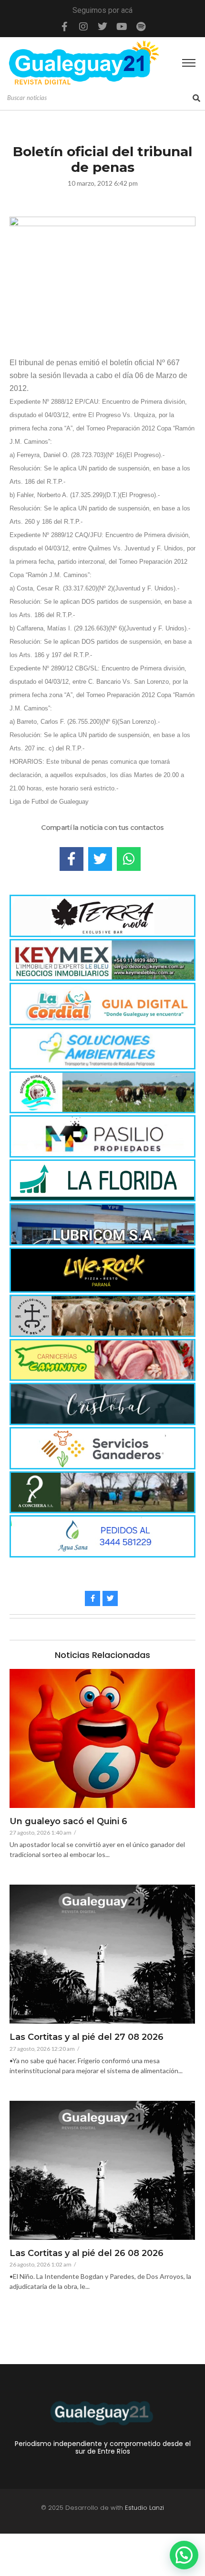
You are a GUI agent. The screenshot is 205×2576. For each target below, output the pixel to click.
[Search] (196, 98)
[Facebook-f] (64, 27)
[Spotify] (141, 27)
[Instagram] (83, 27)
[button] (184, 2555)
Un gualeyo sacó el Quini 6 (68, 1822)
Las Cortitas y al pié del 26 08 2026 (87, 2254)
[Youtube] (122, 27)
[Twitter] (102, 27)
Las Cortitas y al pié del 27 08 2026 (87, 2037)
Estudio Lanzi (144, 2508)
